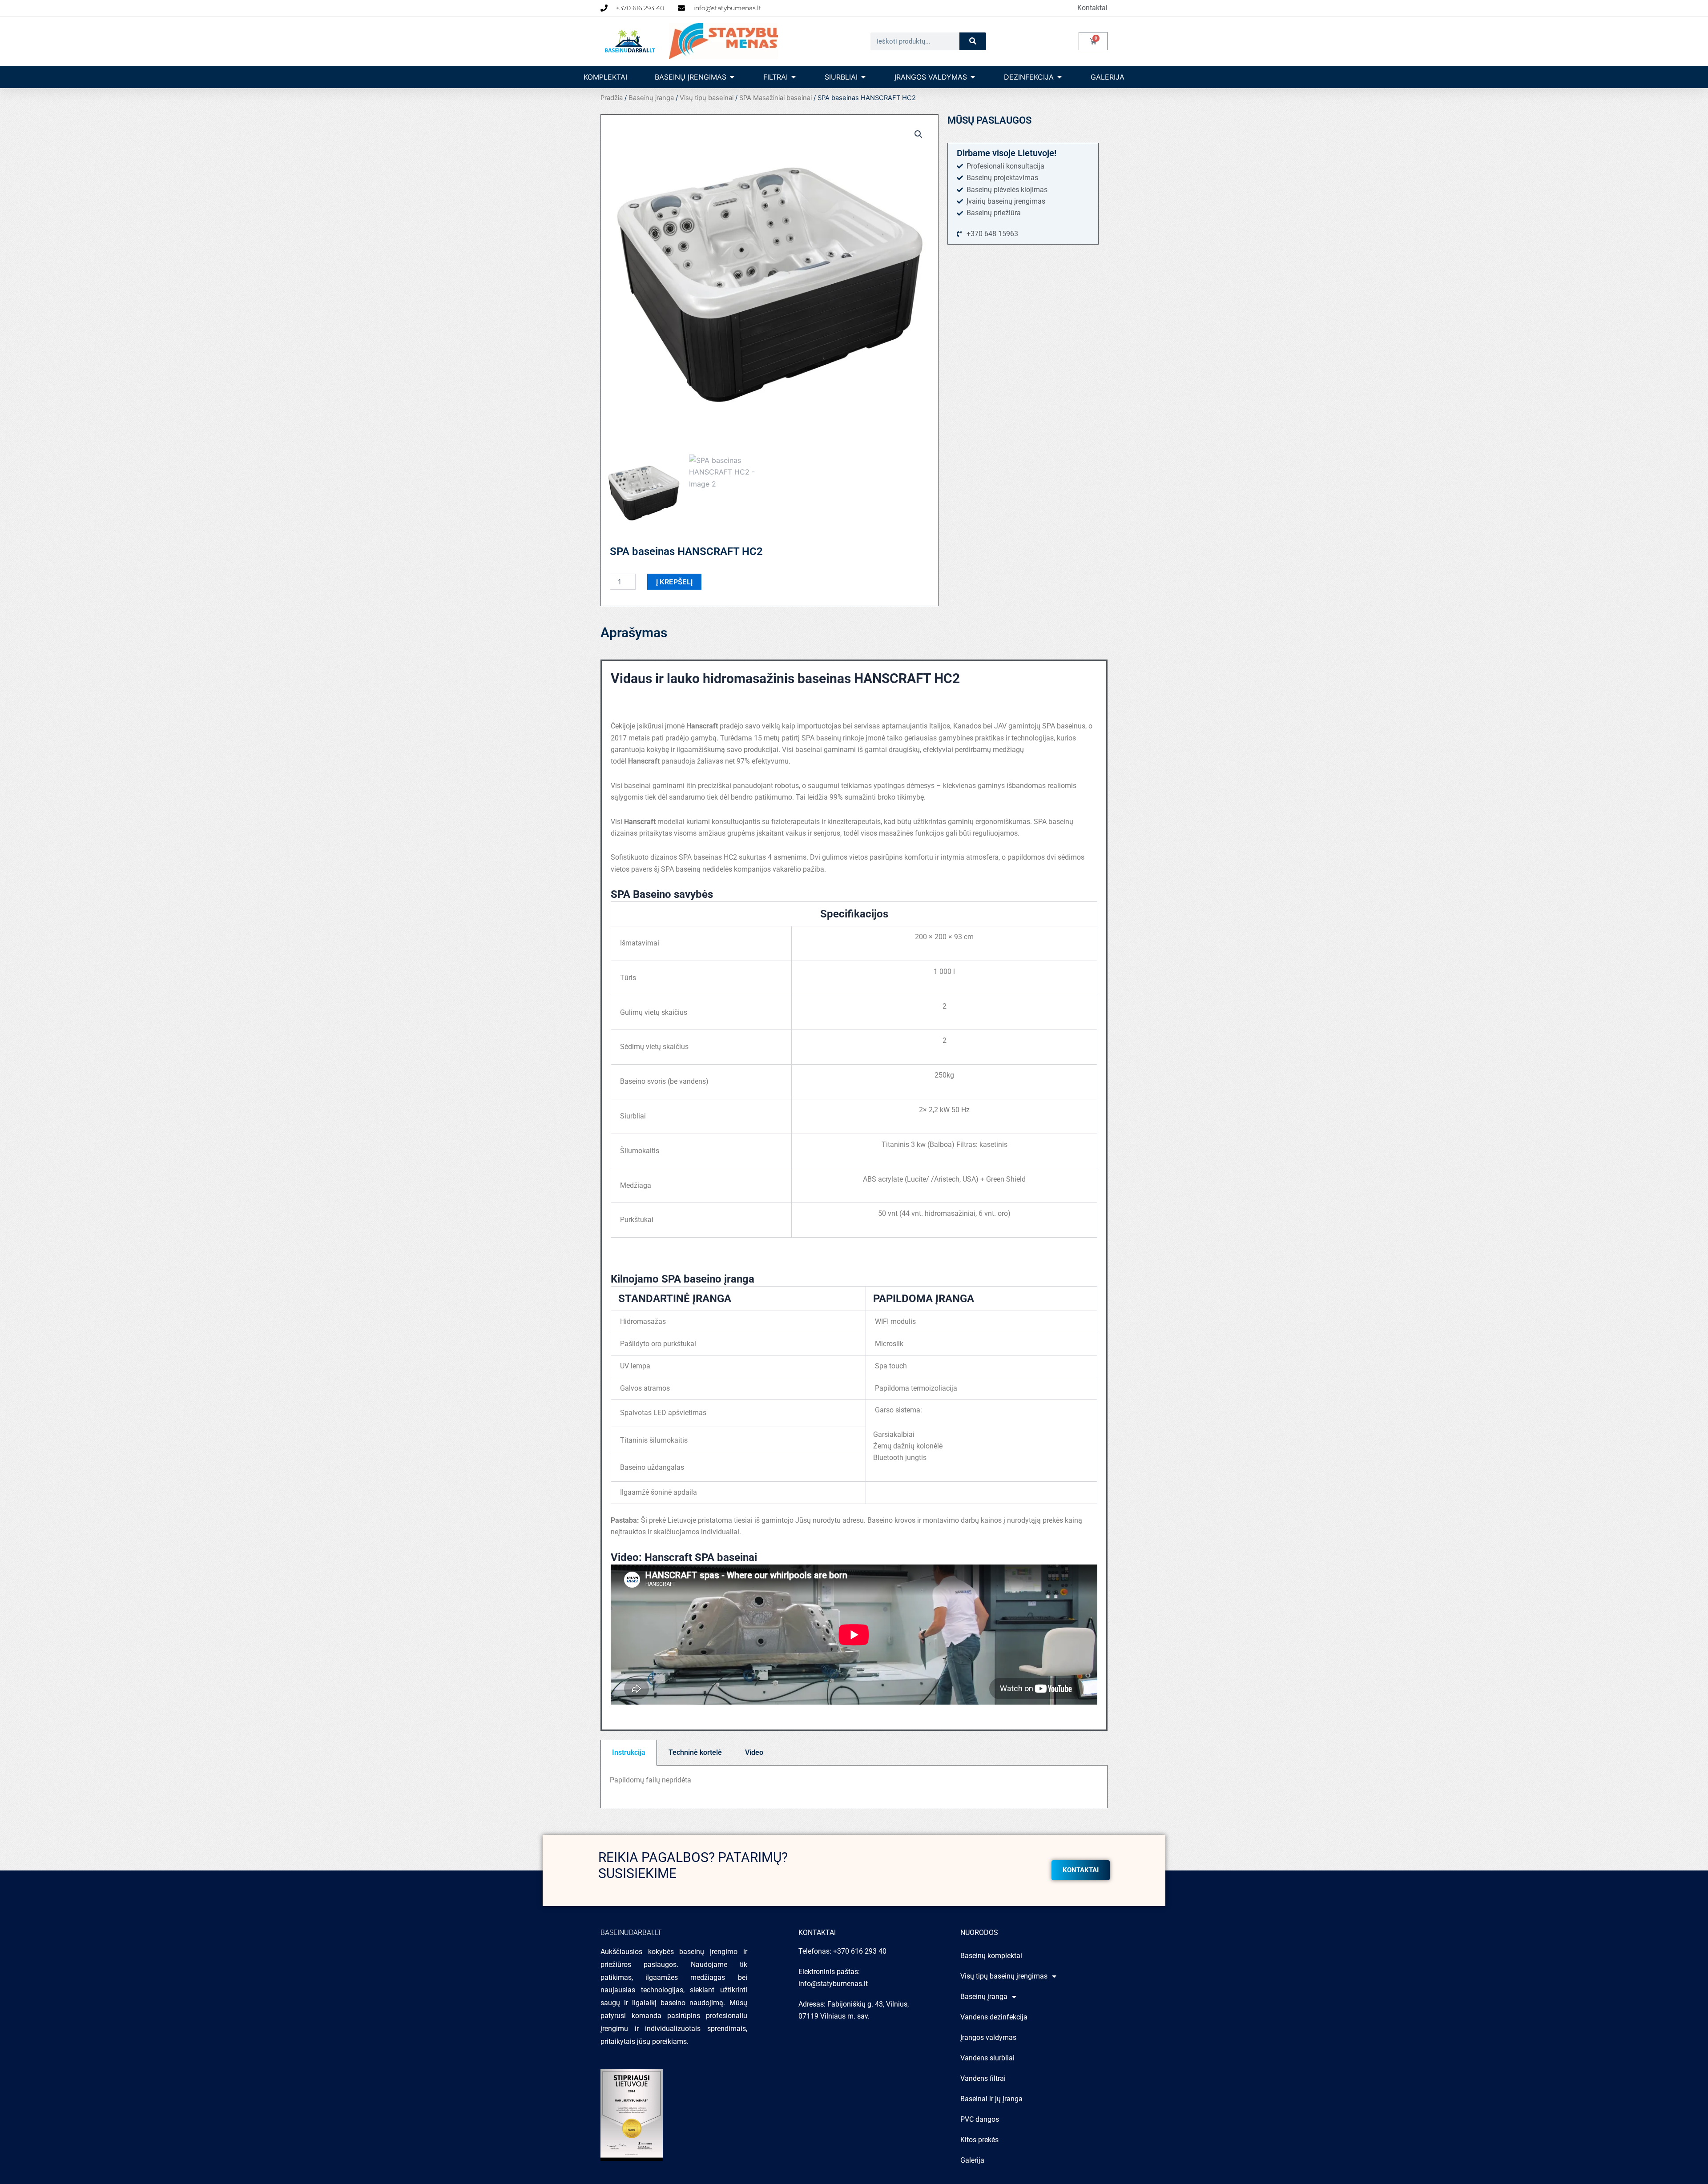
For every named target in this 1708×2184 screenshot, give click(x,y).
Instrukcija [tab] (629, 1752)
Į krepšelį (674, 582)
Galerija (972, 2160)
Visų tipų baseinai (707, 98)
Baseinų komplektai (991, 1956)
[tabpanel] (854, 1787)
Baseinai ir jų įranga (991, 2099)
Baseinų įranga (651, 98)
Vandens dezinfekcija (994, 2017)
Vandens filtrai (983, 2078)
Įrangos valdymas (988, 2037)
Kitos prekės (979, 2140)
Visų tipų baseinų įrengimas (1004, 1976)
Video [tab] (754, 1752)
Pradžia (612, 98)
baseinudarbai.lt (631, 1933)
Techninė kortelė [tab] (695, 1752)
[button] (918, 134)
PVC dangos (980, 2119)
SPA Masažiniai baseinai (775, 98)
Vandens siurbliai (987, 2058)
